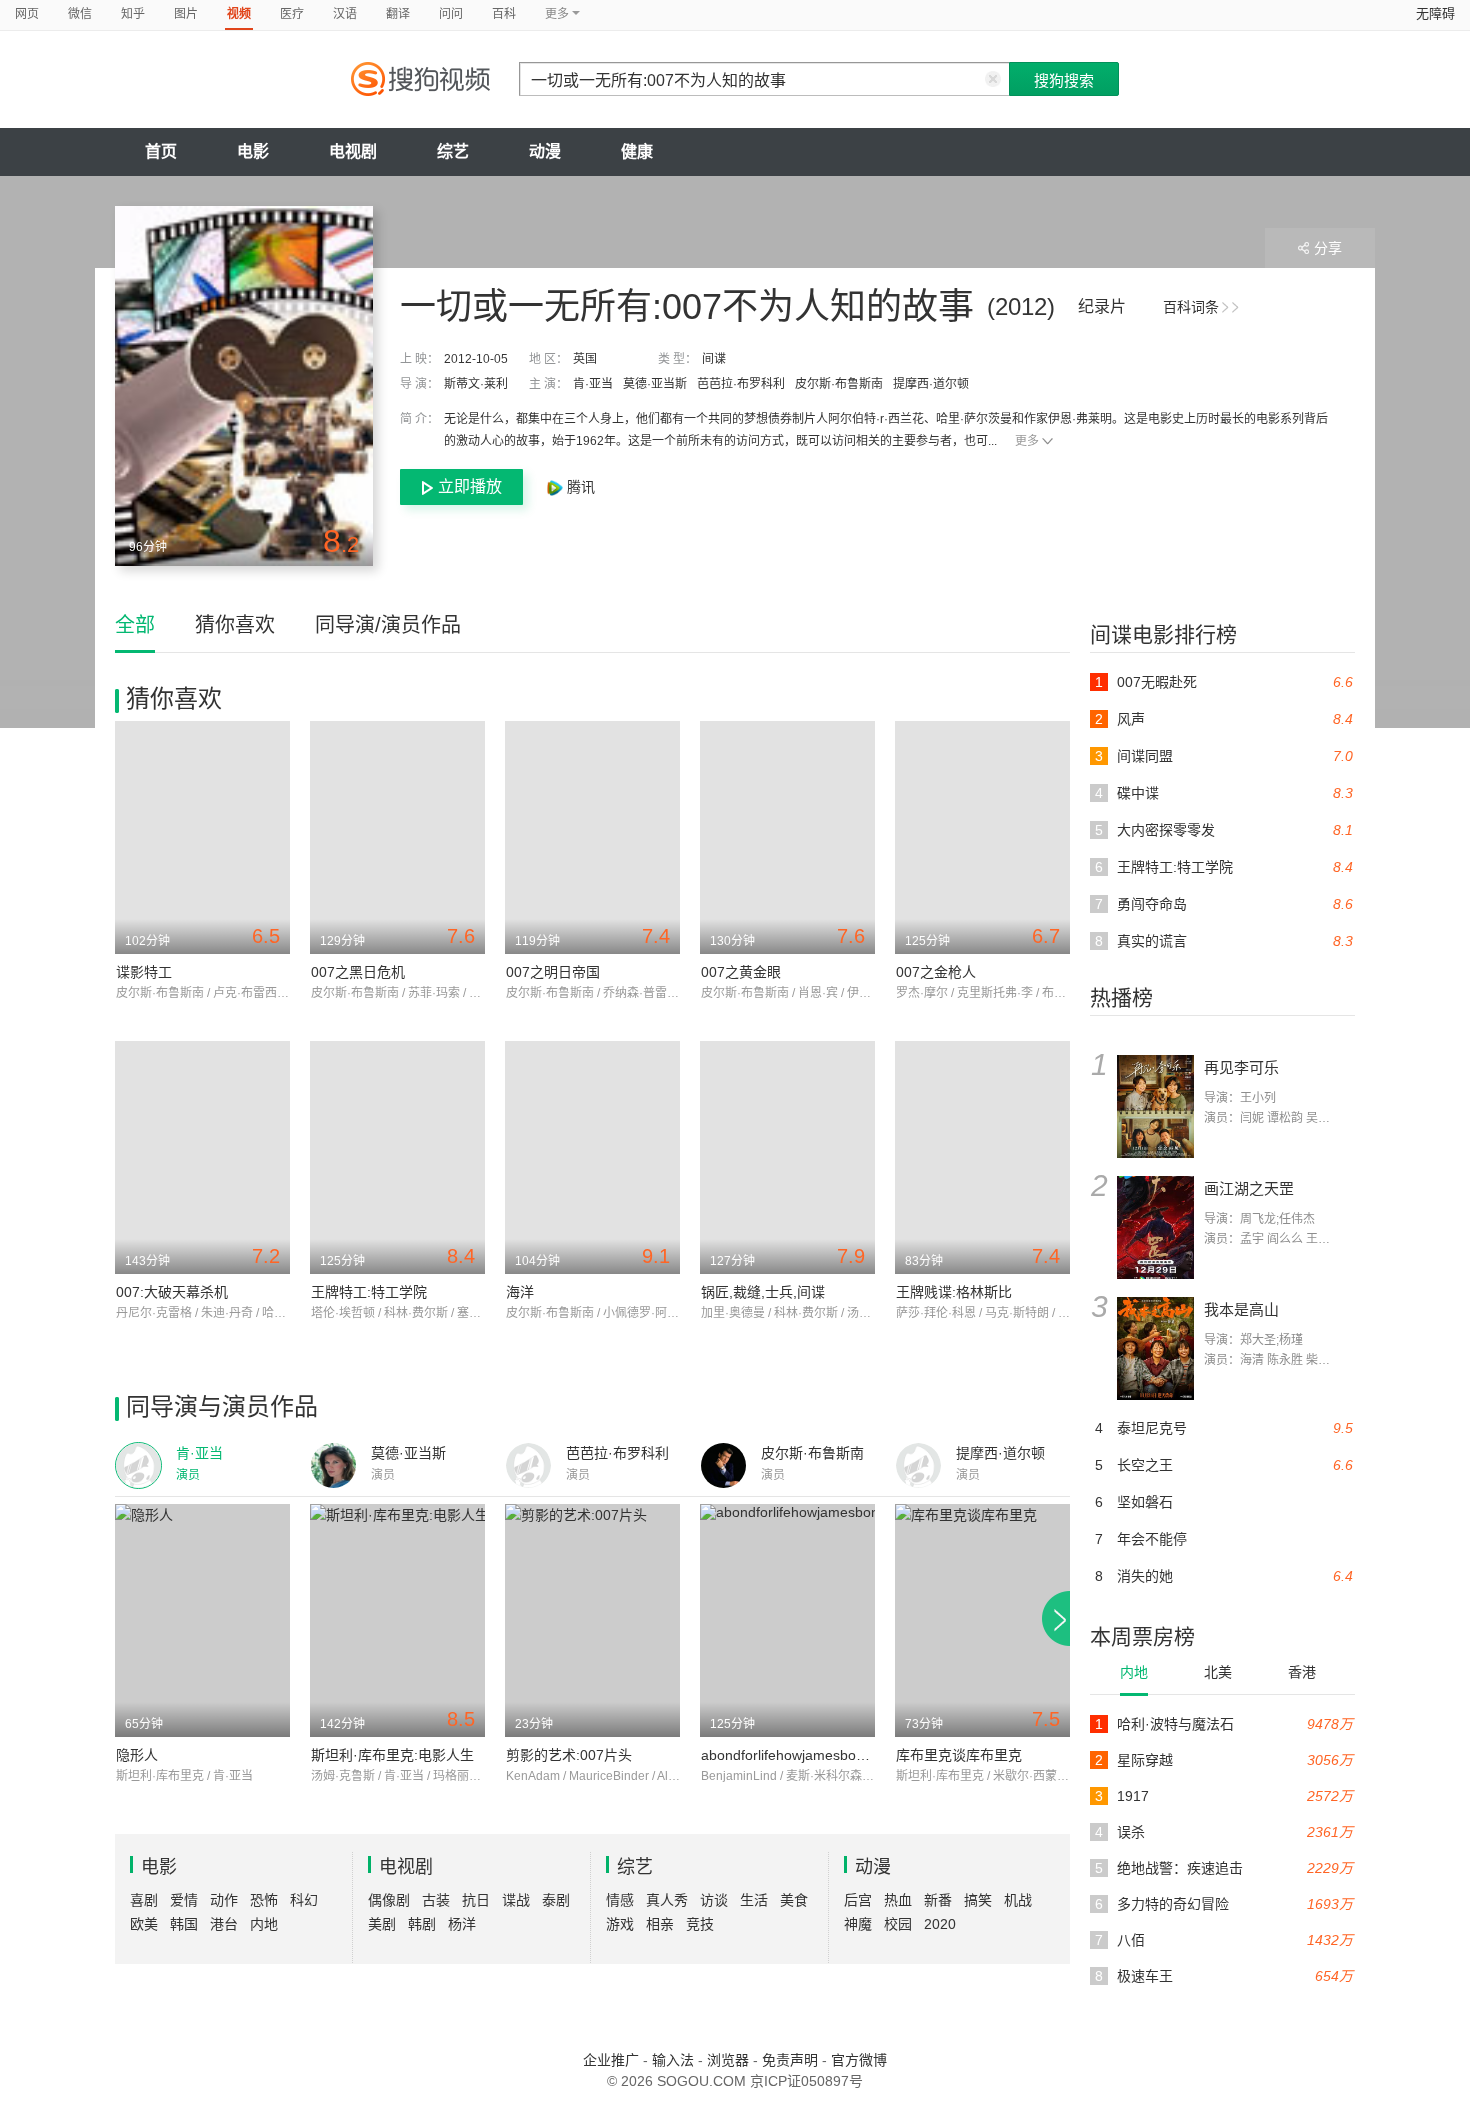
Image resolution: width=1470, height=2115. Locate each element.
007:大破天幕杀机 (172, 1292)
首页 (161, 151)
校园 (898, 1924)
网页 (27, 14)
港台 (224, 1924)
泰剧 (556, 1900)
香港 (1302, 1672)
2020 (940, 1924)
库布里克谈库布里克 (959, 1755)
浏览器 (728, 2060)
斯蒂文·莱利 (476, 384)
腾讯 (579, 487)
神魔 (858, 1924)
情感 (620, 1900)
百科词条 (1191, 307)
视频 (239, 14)
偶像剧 (389, 1900)
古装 (436, 1900)
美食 (794, 1900)
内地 (1134, 1672)
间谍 (714, 359)
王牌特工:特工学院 (369, 1292)
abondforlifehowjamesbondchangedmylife (832, 1755)
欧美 (144, 1924)
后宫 (858, 1900)
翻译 (398, 14)
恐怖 (264, 1900)
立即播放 (470, 486)
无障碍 (1435, 13)
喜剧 (144, 1900)
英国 (585, 359)
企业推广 (611, 2060)
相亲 (660, 1924)
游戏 (620, 1924)
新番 (938, 1900)
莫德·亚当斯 (655, 384)
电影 (253, 151)
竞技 (700, 1924)
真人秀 (667, 1900)
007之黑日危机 (358, 972)
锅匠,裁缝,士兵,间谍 (763, 1292)
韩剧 (422, 1924)
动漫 (545, 151)
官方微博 (859, 2060)
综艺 (453, 151)
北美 (1218, 1672)
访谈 (714, 1900)
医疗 (292, 14)
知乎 (133, 14)
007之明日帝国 (553, 972)
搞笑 (978, 1900)
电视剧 (353, 151)
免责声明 (790, 2060)
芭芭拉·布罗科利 (741, 384)
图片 (186, 14)
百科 (504, 14)
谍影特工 (144, 972)
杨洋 (462, 1924)
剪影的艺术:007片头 (569, 1755)
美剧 (382, 1924)
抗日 (476, 1900)
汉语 (345, 14)
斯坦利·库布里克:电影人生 (392, 1755)
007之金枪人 (936, 972)
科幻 (304, 1900)
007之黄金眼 (741, 972)
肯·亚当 (593, 384)
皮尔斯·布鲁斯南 (839, 384)
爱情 (184, 1900)
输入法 (673, 2060)
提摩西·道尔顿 (931, 384)
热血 (898, 1900)
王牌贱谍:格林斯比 (954, 1292)
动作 (224, 1900)
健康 (637, 151)
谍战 (516, 1900)
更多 (1027, 441)
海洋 (520, 1292)
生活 (754, 1900)
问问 (451, 14)
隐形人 (137, 1755)
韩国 (184, 1924)
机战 (1018, 1900)
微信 (80, 14)
